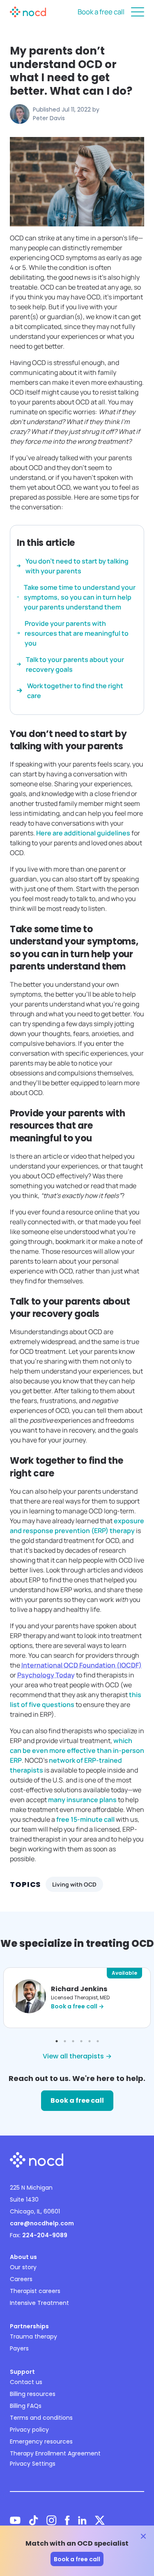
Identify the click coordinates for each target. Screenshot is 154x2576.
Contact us (26, 2382)
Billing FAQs (26, 2406)
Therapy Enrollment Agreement (55, 2453)
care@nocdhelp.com (42, 2223)
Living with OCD (74, 1884)
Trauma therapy (33, 2336)
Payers (19, 2348)
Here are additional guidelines (83, 833)
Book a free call (101, 12)
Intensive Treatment (39, 2303)
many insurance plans (82, 1800)
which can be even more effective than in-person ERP (77, 1750)
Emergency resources (41, 2441)
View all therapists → (77, 2056)
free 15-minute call (85, 1819)
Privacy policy (29, 2430)
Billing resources (33, 2394)
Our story (23, 2267)
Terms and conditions (41, 2418)
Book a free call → (77, 2006)
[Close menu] (138, 12)
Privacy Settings (33, 2464)
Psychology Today (46, 1675)
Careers (21, 2279)
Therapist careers (35, 2291)
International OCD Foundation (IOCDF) (82, 1665)
